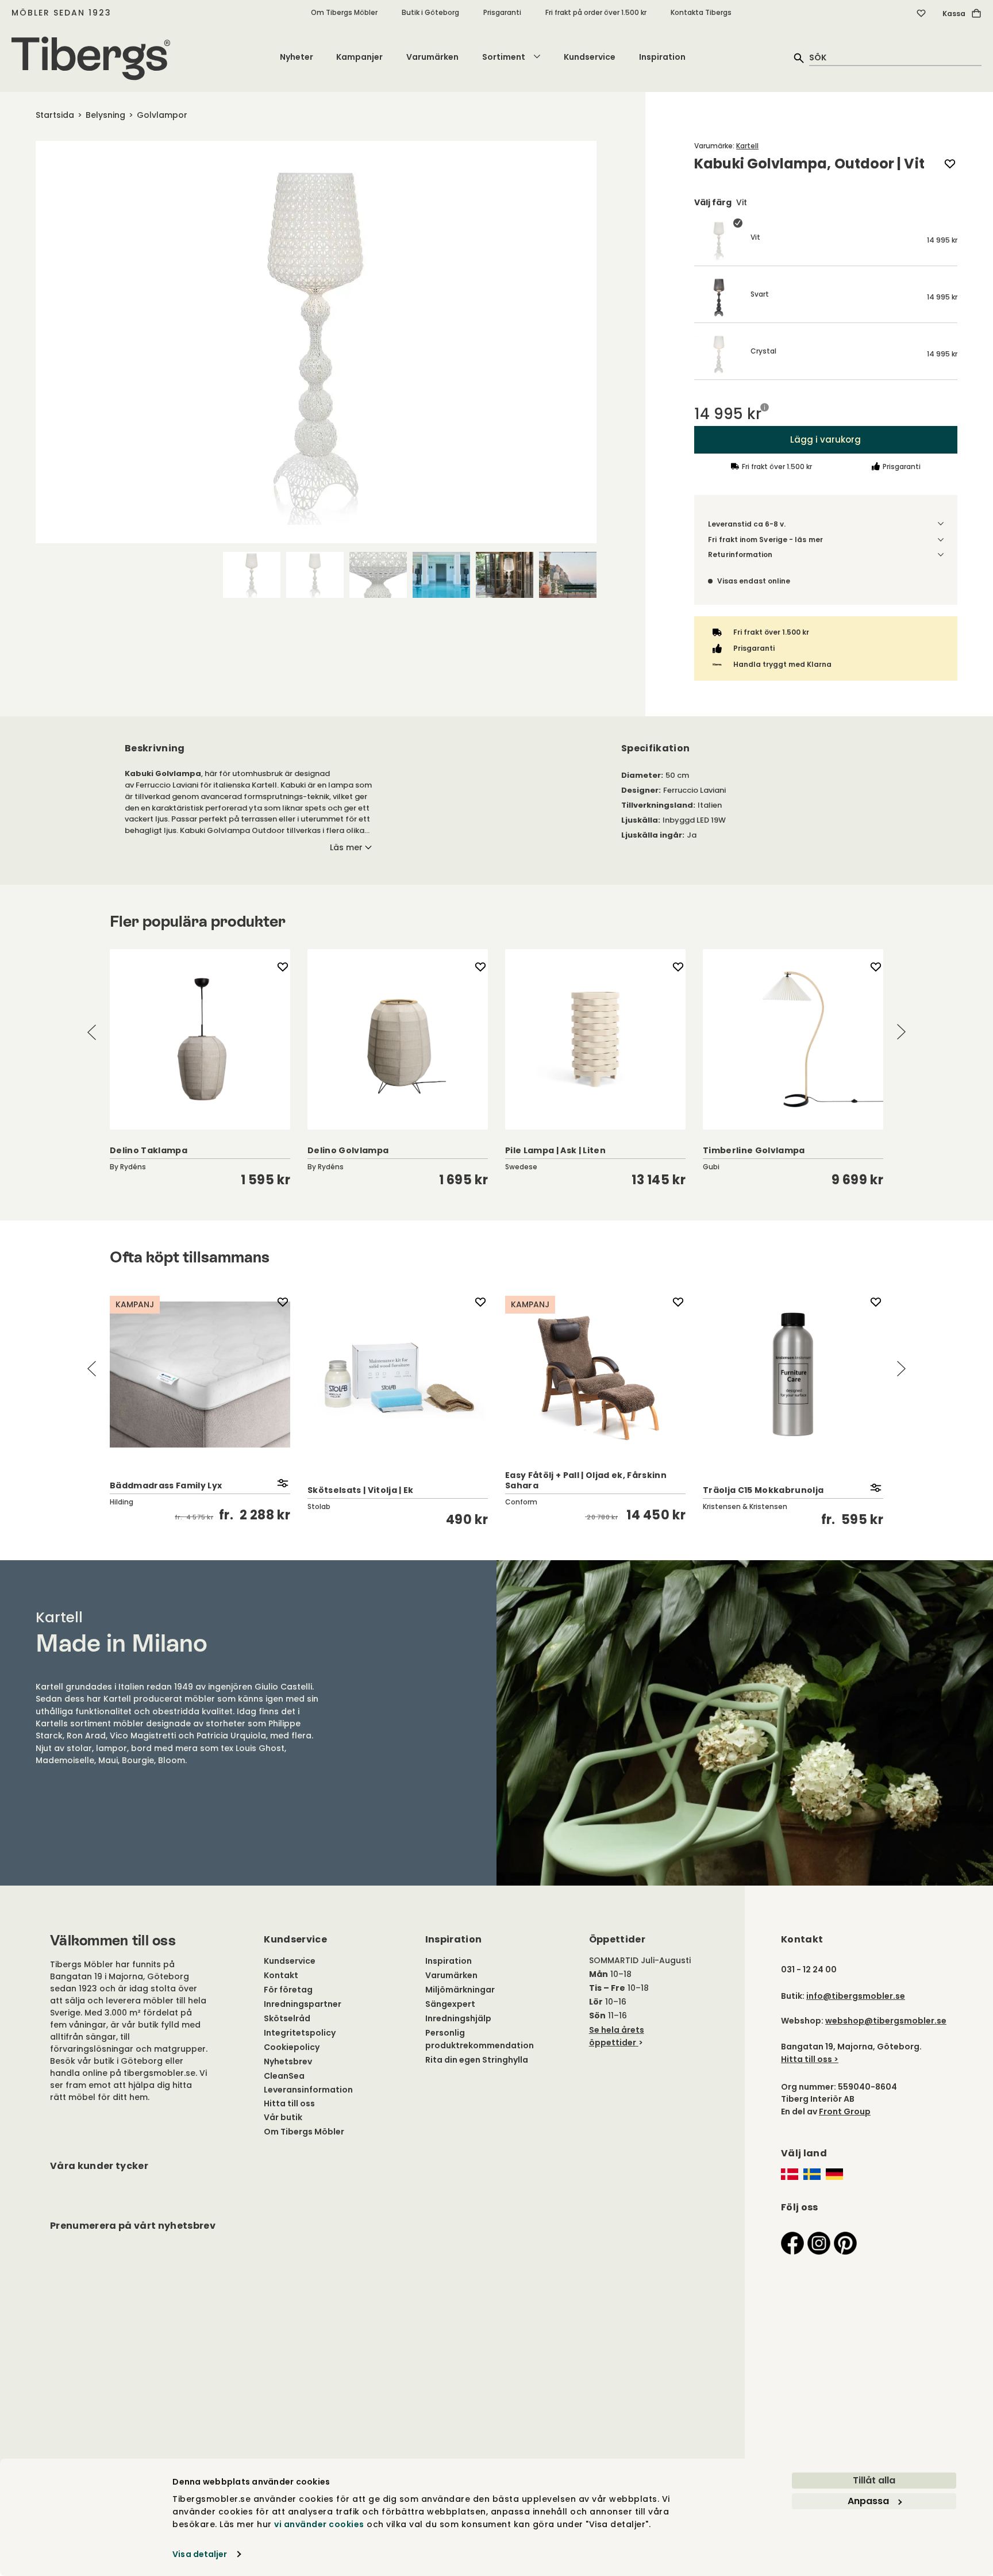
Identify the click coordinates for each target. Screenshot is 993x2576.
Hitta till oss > (810, 2059)
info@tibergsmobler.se (856, 1996)
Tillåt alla (874, 2480)
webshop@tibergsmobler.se (886, 2021)
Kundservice (590, 57)
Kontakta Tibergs (701, 12)
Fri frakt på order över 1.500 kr (596, 12)
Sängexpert (450, 2004)
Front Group (845, 2112)
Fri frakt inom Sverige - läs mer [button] (765, 540)
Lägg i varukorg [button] (826, 439)
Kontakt (281, 1975)
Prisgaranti (502, 12)
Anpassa (868, 2501)
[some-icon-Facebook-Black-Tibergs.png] (792, 2243)
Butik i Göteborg (430, 12)
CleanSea (284, 2076)
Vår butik (283, 2117)
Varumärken (432, 57)
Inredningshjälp (458, 2018)
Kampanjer (359, 57)
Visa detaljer (200, 2554)
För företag (288, 1990)
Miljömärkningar (460, 1990)
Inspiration (662, 57)
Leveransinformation (308, 2090)
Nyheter (297, 57)
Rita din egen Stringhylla (477, 2060)
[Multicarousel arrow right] (901, 1032)
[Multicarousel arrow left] (92, 1032)
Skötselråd (287, 2018)
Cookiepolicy (292, 2047)
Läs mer (346, 847)
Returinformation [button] (740, 554)
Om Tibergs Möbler (344, 12)
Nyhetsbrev (288, 2061)
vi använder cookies (319, 2524)
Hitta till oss (289, 2103)
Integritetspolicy (300, 2033)
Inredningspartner (303, 2004)
